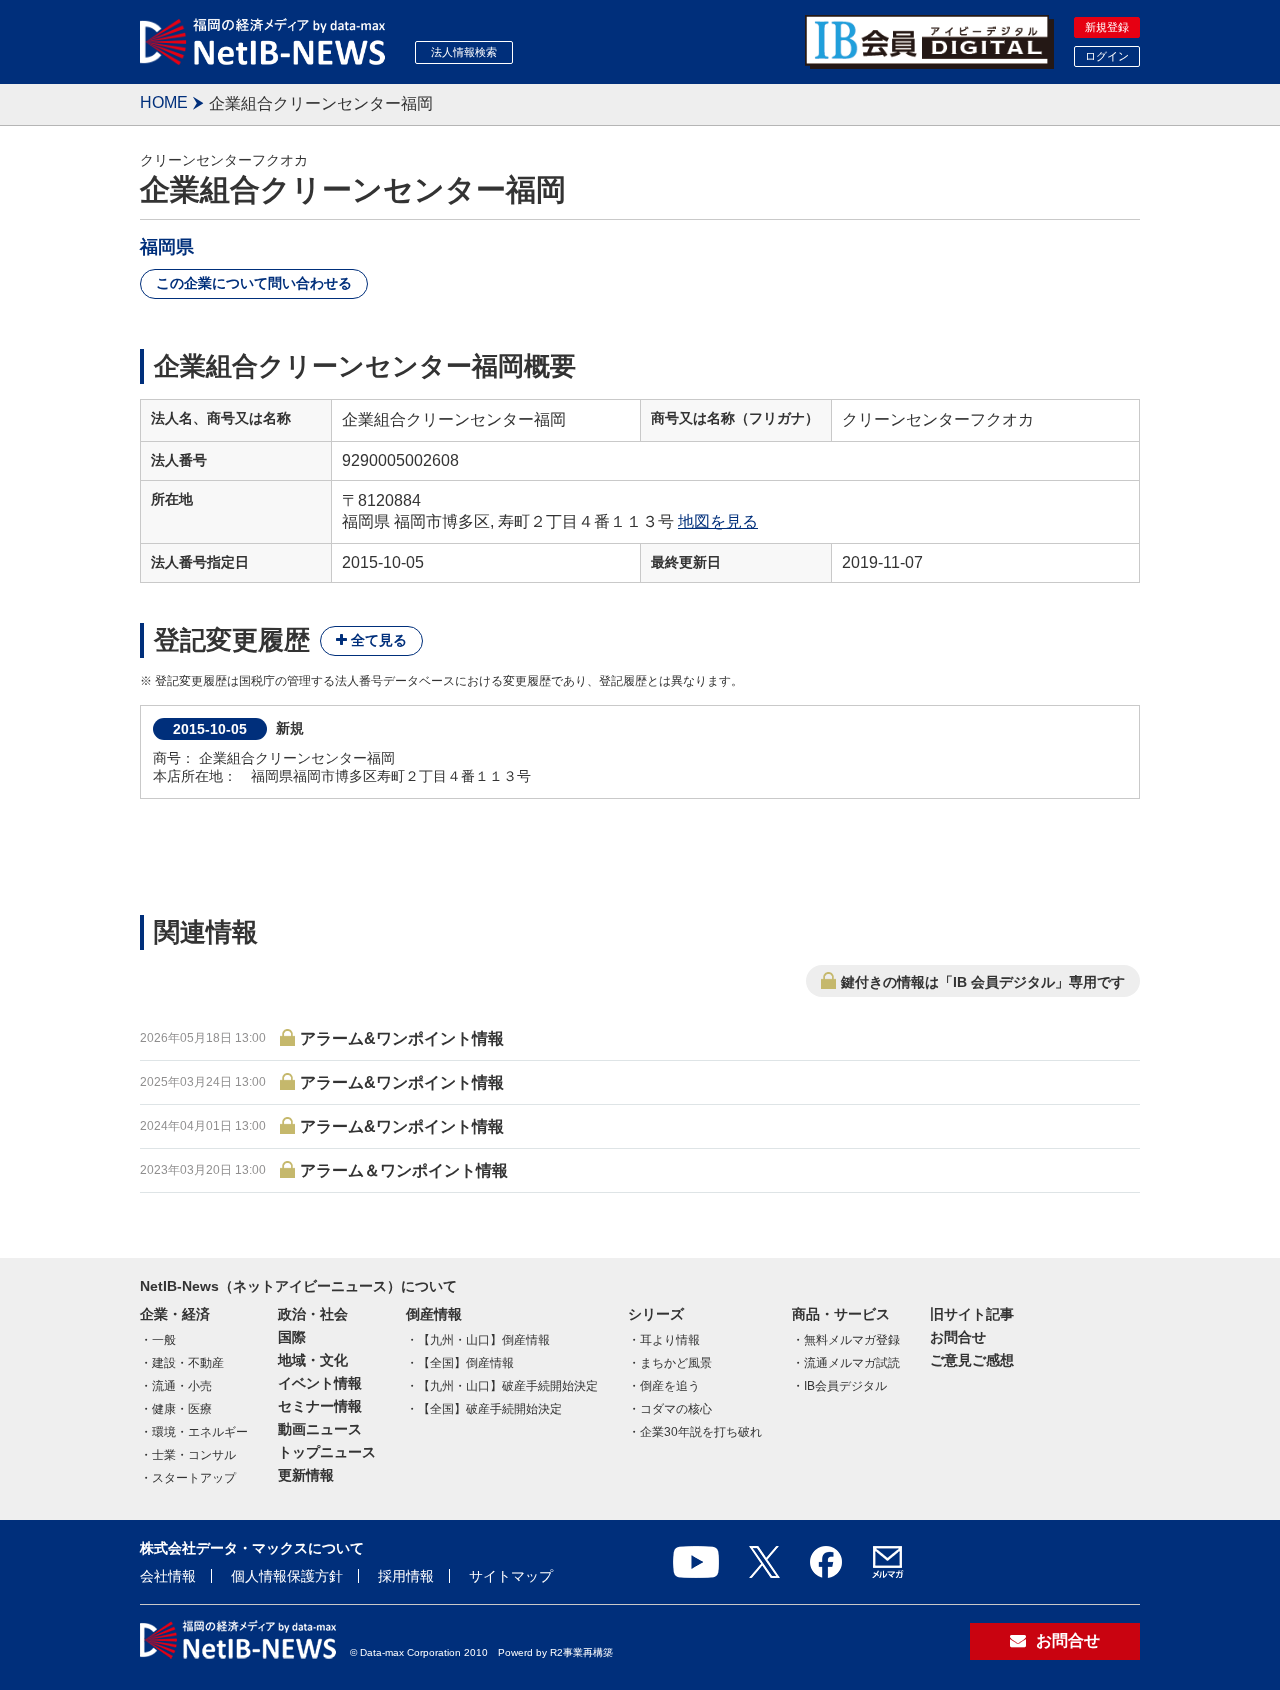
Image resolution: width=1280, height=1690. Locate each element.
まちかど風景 (676, 1363)
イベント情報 (320, 1383)
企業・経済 (175, 1314)
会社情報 (168, 1576)
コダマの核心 (676, 1409)
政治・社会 (313, 1314)
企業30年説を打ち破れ (701, 1432)
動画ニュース (320, 1429)
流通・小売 (182, 1386)
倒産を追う (670, 1386)
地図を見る (718, 521)
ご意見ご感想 (972, 1360)
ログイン (1107, 56)
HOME (164, 102)
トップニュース (327, 1452)
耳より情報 (670, 1340)
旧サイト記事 (972, 1314)
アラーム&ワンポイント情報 (402, 1038)
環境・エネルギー (200, 1432)
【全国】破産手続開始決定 (490, 1409)
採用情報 (406, 1576)
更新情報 (306, 1475)
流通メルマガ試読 (852, 1363)
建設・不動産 (188, 1363)
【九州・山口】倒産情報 (484, 1340)
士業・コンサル (194, 1455)
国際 (292, 1337)
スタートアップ (194, 1478)
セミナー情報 (320, 1406)
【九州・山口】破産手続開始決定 (508, 1386)
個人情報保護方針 (287, 1576)
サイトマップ (511, 1576)
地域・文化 (313, 1360)
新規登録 (1107, 27)
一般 (164, 1340)
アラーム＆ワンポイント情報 (404, 1170)
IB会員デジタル (845, 1386)
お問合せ (958, 1337)
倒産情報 (434, 1314)
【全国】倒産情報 (466, 1363)
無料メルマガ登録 (852, 1340)
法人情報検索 (464, 52)
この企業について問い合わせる (254, 283)
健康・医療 (182, 1409)
